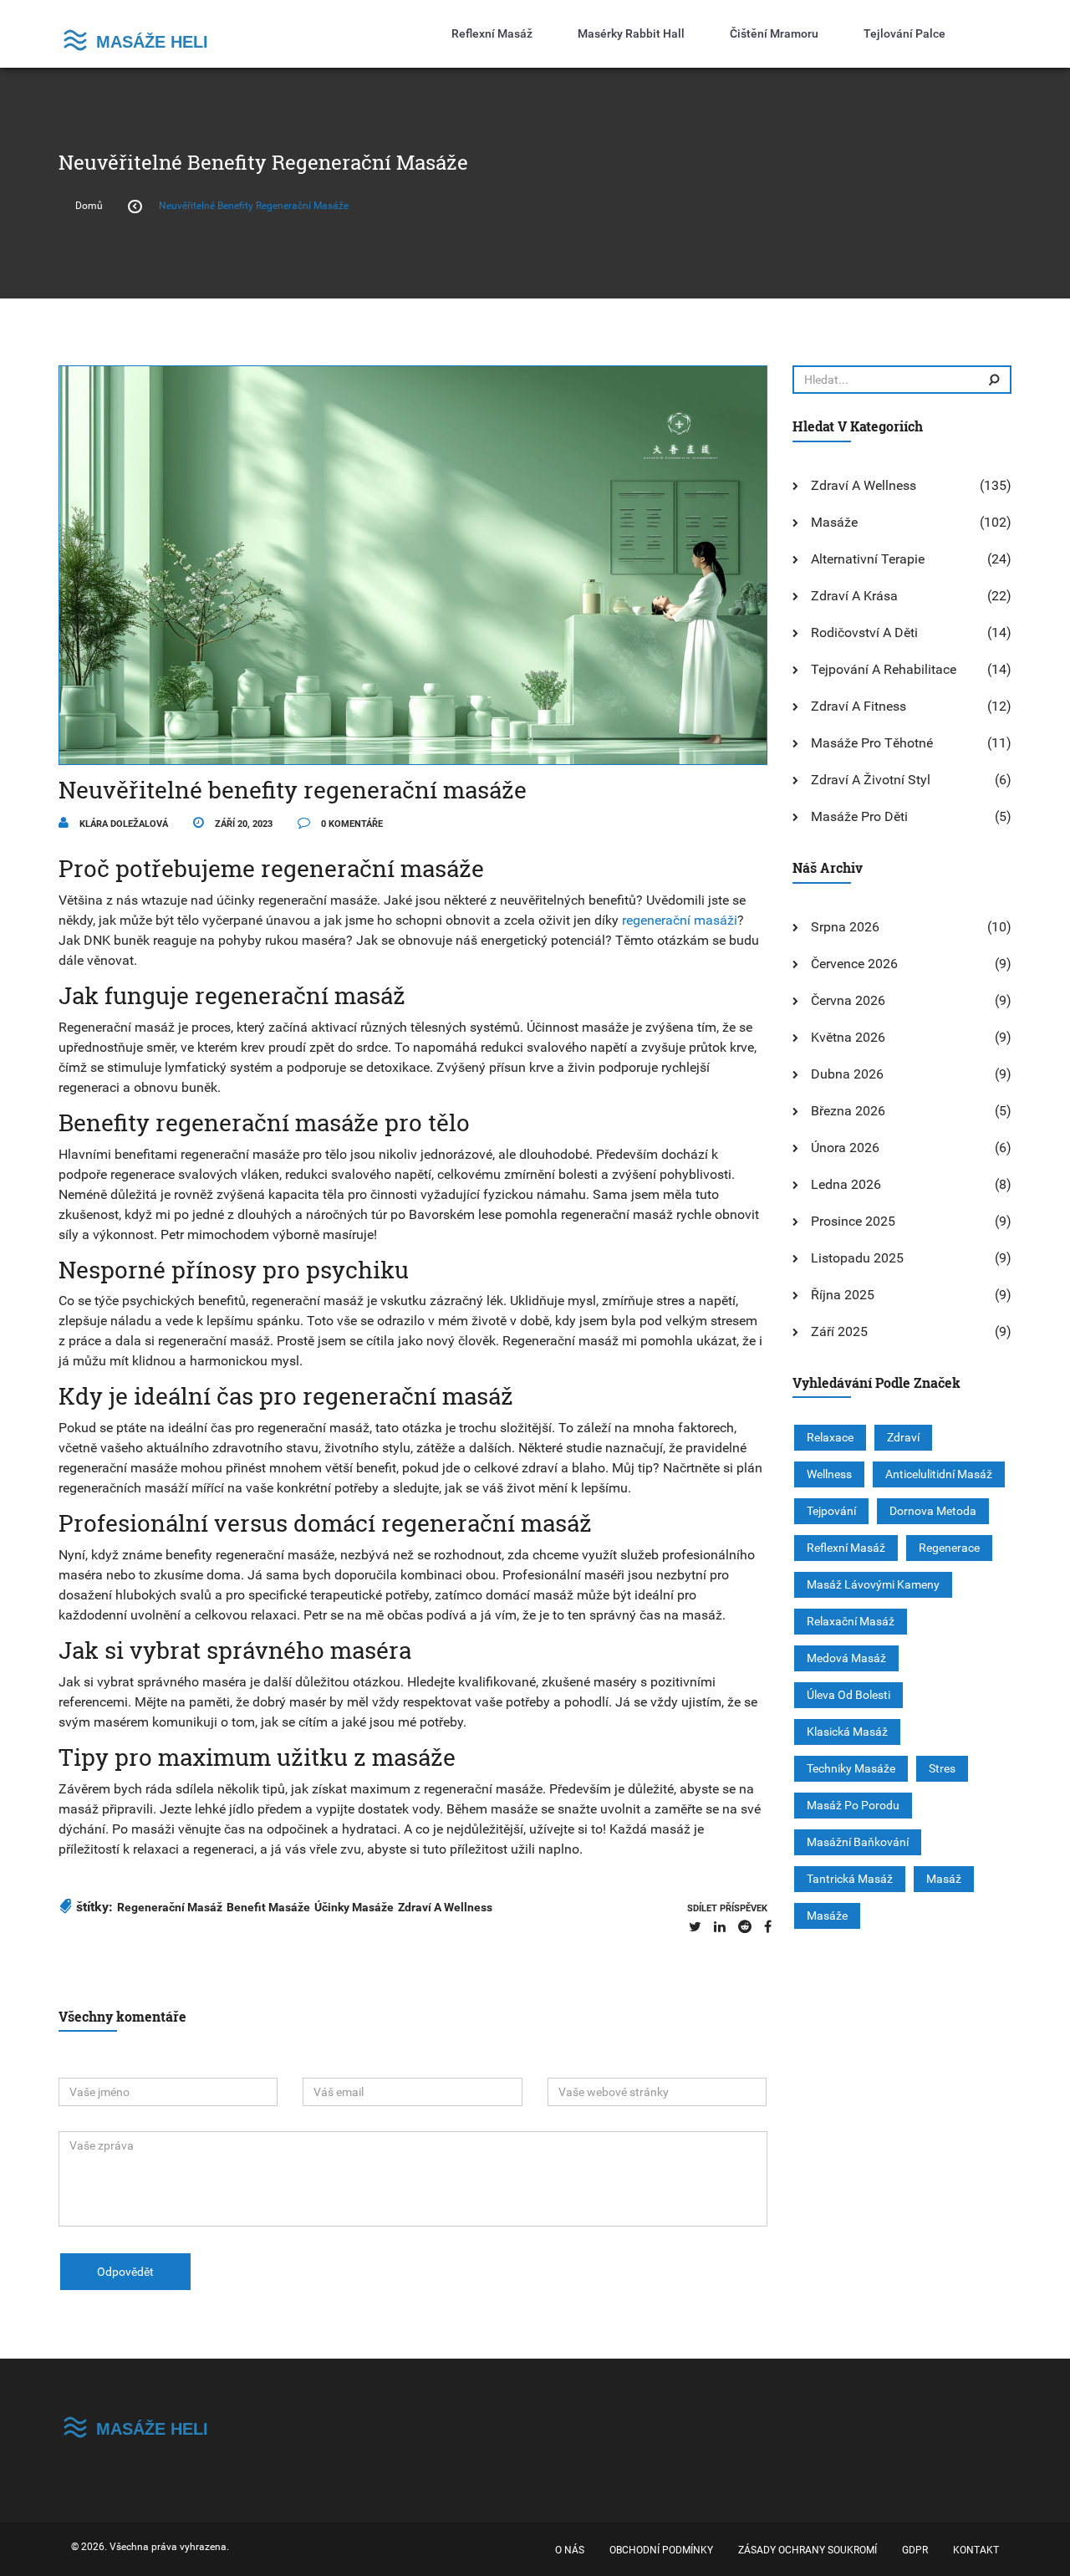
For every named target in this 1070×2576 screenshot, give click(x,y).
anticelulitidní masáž (939, 1474)
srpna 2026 (845, 927)
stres (942, 1768)
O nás (570, 2550)
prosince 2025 (853, 1221)
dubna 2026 (847, 1074)
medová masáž (846, 1658)
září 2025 (839, 1331)
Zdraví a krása (854, 596)
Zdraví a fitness (859, 706)
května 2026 (848, 1037)
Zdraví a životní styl (871, 780)
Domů (89, 206)
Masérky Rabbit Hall (631, 33)
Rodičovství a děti (864, 633)
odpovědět (125, 2272)
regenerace (949, 1548)
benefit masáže (268, 1907)
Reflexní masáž (492, 33)
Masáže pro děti (859, 816)
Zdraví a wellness (864, 485)
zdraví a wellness (445, 1907)
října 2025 (843, 1295)
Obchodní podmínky (661, 2550)
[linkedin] (720, 1927)
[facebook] (768, 1927)
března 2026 (848, 1111)
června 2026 (848, 1000)
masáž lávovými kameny (873, 1584)
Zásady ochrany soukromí (808, 2550)
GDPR (915, 2550)
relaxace (830, 1437)
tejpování (831, 1511)
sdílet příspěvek (727, 1908)
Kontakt (976, 2550)
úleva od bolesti (848, 1695)
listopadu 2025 (857, 1258)
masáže (827, 1915)
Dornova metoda (933, 1511)
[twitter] (695, 1927)
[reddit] (745, 1927)
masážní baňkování (858, 1842)
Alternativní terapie (868, 559)
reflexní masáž (846, 1548)
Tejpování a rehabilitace (884, 669)
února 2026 (845, 1148)
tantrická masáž (850, 1879)
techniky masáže (851, 1768)
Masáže (834, 522)
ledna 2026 (846, 1184)
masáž (944, 1879)
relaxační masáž (851, 1621)
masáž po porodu (853, 1805)
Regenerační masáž (170, 1907)
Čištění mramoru (774, 33)
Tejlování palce (904, 33)
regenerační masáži (680, 920)
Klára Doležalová (122, 824)
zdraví (903, 1437)
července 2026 (854, 964)
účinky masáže (354, 1907)
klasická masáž (847, 1732)
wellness (829, 1474)
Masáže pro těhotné (872, 743)
